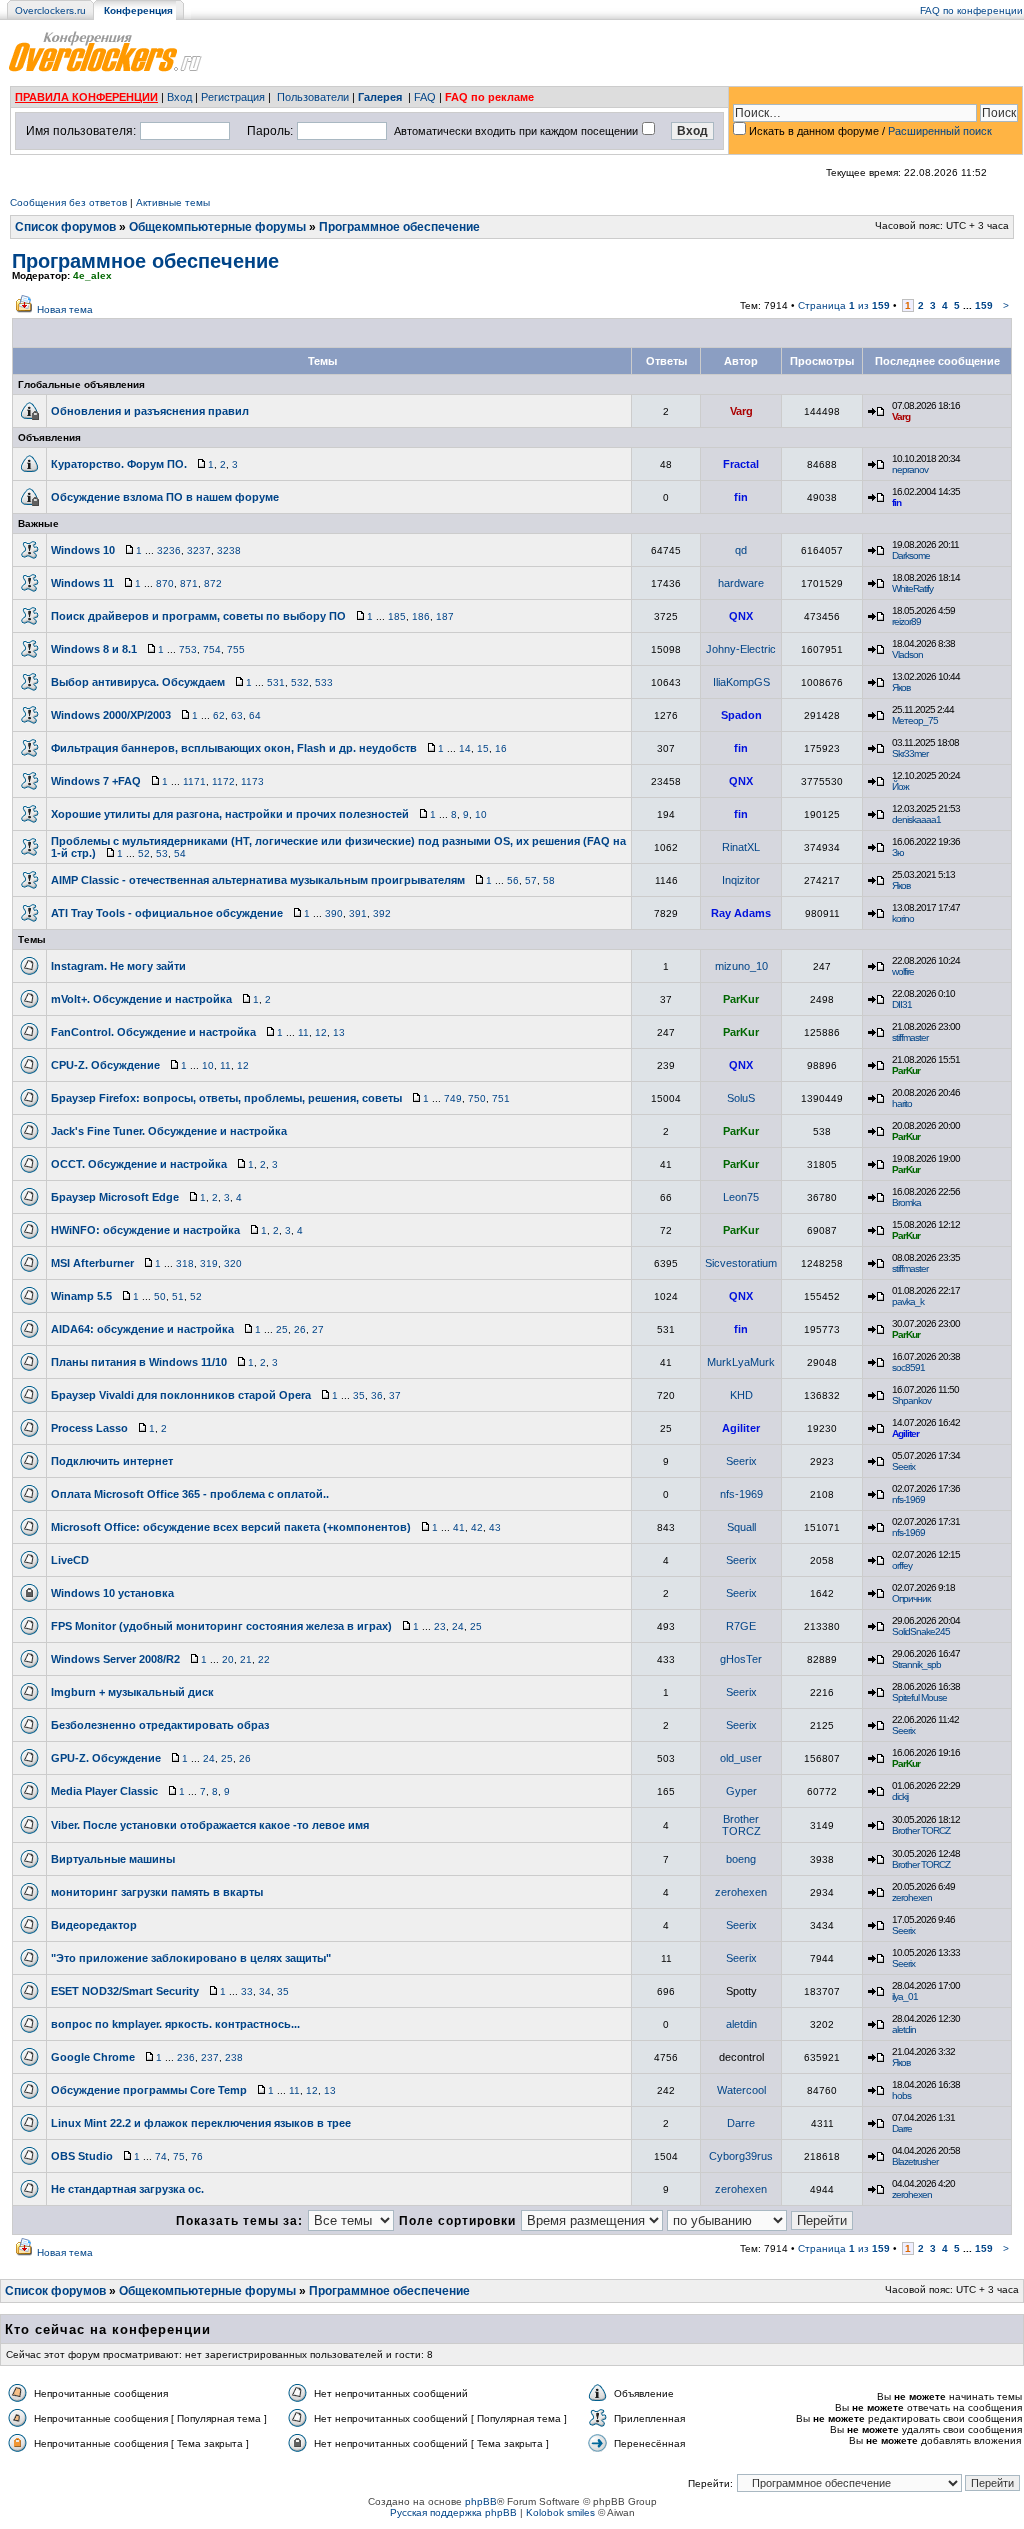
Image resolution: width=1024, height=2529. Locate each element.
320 (233, 1263)
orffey (902, 1565)
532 (300, 682)
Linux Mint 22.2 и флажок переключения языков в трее (201, 2123)
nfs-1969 (741, 1494)
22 (264, 1659)
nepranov (910, 469)
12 (321, 1032)
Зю (898, 852)
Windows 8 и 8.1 (94, 649)
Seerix (741, 1461)
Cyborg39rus (741, 2156)
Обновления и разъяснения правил (150, 411)
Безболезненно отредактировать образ (160, 1725)
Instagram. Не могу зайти (118, 966)
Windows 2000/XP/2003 (111, 715)
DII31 (902, 1004)
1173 (252, 781)
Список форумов (65, 227)
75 (179, 2156)
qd (741, 550)
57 (531, 880)
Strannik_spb (916, 1664)
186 (421, 616)
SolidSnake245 (921, 1631)
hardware (741, 583)
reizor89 (906, 621)
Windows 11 (82, 583)
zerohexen (741, 1892)
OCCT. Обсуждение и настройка (139, 1164)
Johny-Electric (741, 649)
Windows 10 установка (112, 1593)
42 (477, 1527)
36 (377, 1395)
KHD (741, 1395)
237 (210, 2057)
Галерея (380, 97)
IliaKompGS (741, 682)
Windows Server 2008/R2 (115, 1659)
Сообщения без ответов (68, 202)
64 (255, 715)
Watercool (741, 2090)
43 (495, 1527)
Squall (741, 1527)
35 (359, 1395)
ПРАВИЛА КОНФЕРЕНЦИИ (86, 97)
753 (188, 649)
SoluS (741, 1098)
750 (477, 1098)
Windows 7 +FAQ (96, 781)
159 (984, 305)
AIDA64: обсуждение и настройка (142, 1329)
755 (236, 649)
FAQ (425, 97)
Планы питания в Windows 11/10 (139, 1362)
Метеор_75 (915, 720)
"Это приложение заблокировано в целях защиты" (191, 1958)
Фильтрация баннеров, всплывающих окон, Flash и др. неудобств (234, 748)
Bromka (906, 1202)
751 (501, 1098)
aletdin (741, 2024)
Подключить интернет (112, 1461)
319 (209, 1263)
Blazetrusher (915, 2161)
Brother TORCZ (741, 1825)
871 (189, 583)
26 (300, 1329)
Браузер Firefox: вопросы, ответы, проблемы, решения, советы (226, 1098)
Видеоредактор (94, 1925)
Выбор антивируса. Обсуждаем (138, 682)
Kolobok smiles (560, 2512)
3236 (169, 550)
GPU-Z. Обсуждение (106, 1758)
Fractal (741, 464)
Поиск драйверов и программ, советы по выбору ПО (198, 616)
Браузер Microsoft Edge (115, 1197)
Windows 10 (83, 550)
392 (382, 913)
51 (178, 1296)
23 (440, 1626)
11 (303, 1032)
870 (165, 583)
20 (228, 1659)
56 (513, 880)
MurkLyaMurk (741, 1362)
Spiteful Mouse (919, 1697)
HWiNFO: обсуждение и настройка (145, 1230)
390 (334, 913)
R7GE (741, 1626)
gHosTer (741, 1659)
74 (161, 2156)
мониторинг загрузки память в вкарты (157, 1892)
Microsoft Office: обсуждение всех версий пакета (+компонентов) (231, 1527)
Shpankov (911, 1400)
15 (483, 748)
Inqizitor (741, 880)
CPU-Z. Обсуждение (105, 1065)
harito (902, 1103)
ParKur (741, 999)
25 (282, 1329)
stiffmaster (910, 1037)
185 (397, 616)
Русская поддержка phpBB (453, 2512)
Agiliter (741, 1428)
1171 (194, 781)
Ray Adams (741, 913)
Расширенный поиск (940, 131)
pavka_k (908, 1301)
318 (185, 1263)
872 (213, 583)
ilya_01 (905, 1996)
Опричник (911, 1598)
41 (459, 1527)
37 (395, 1395)
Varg (741, 411)
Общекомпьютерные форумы (217, 227)
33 (247, 1991)
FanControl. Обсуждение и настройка (153, 1032)
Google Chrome (93, 2057)
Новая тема (65, 309)
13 (339, 1032)
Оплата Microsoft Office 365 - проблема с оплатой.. (190, 1494)
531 (276, 682)
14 (465, 748)
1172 (223, 781)
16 (501, 748)
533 (324, 682)
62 (219, 715)
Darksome (911, 555)
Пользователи (313, 97)
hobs (901, 2095)
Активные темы (173, 202)
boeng (741, 1859)
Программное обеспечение (399, 227)
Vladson (907, 654)
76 (197, 2156)
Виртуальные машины (113, 1859)
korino (903, 918)
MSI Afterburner (92, 1263)
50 (160, 1296)
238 (234, 2057)
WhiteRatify (912, 588)
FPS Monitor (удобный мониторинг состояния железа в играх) (221, 1626)
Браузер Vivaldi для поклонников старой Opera (181, 1395)
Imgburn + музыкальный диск (132, 1692)
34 (265, 1991)
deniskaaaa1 (916, 819)
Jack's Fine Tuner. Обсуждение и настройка (169, 1131)
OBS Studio (82, 2156)
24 (458, 1626)
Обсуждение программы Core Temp (149, 2090)
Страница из (844, 305)
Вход (179, 97)
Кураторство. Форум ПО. (119, 464)
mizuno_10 (741, 966)
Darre (741, 2123)
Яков (901, 687)
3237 (199, 550)
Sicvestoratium (741, 1263)
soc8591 (908, 1367)
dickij (900, 1796)
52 (144, 853)
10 (481, 814)
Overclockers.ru (50, 10)
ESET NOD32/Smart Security (125, 1991)
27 (318, 1329)
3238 (229, 550)
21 (246, 1659)
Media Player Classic (104, 1791)
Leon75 (741, 1197)
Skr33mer (910, 753)
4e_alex (92, 275)
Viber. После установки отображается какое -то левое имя (210, 1825)
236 (186, 2057)
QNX (741, 616)
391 (358, 913)
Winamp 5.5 (81, 1296)
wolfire (903, 971)
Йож (900, 786)
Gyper (741, 1791)
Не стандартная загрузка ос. (127, 2189)
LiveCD (70, 1560)
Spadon (741, 715)
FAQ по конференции (971, 10)
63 (237, 715)
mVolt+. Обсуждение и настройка (141, 999)
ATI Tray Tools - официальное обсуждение (167, 913)
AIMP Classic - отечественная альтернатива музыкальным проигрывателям (258, 880)
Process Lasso (89, 1428)
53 (162, 853)
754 (212, 649)
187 (445, 616)
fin (741, 497)
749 (453, 1098)
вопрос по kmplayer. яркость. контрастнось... (175, 2024)
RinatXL (741, 847)
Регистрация (233, 97)
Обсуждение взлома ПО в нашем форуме (165, 497)
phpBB (481, 2501)
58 (549, 880)
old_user (741, 1758)
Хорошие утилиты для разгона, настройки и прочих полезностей (230, 814)
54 (180, 853)
